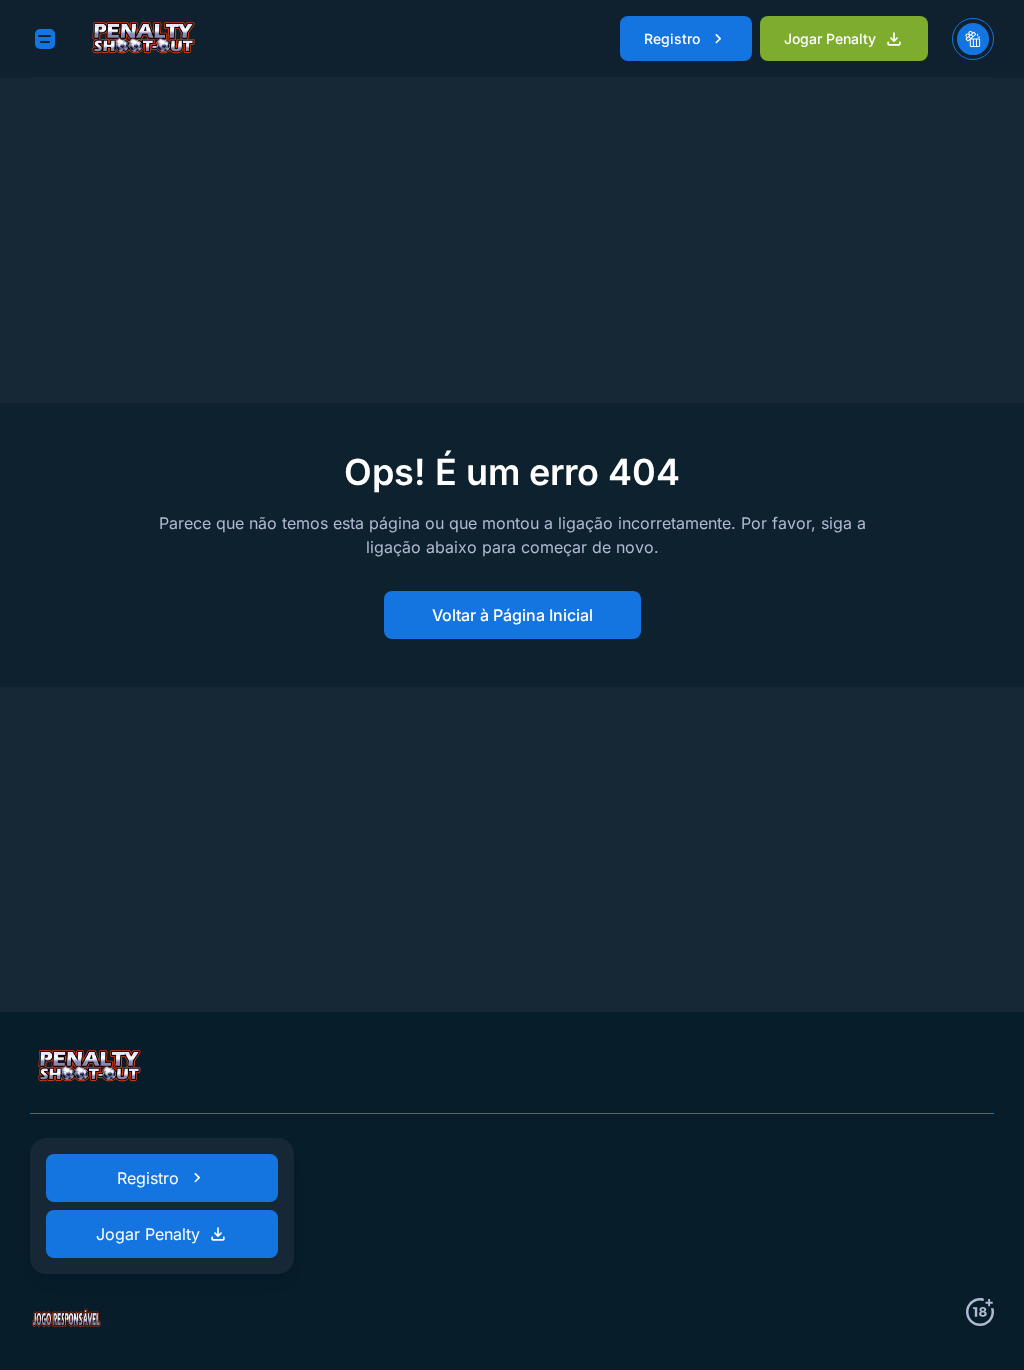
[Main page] (144, 38)
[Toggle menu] (45, 39)
